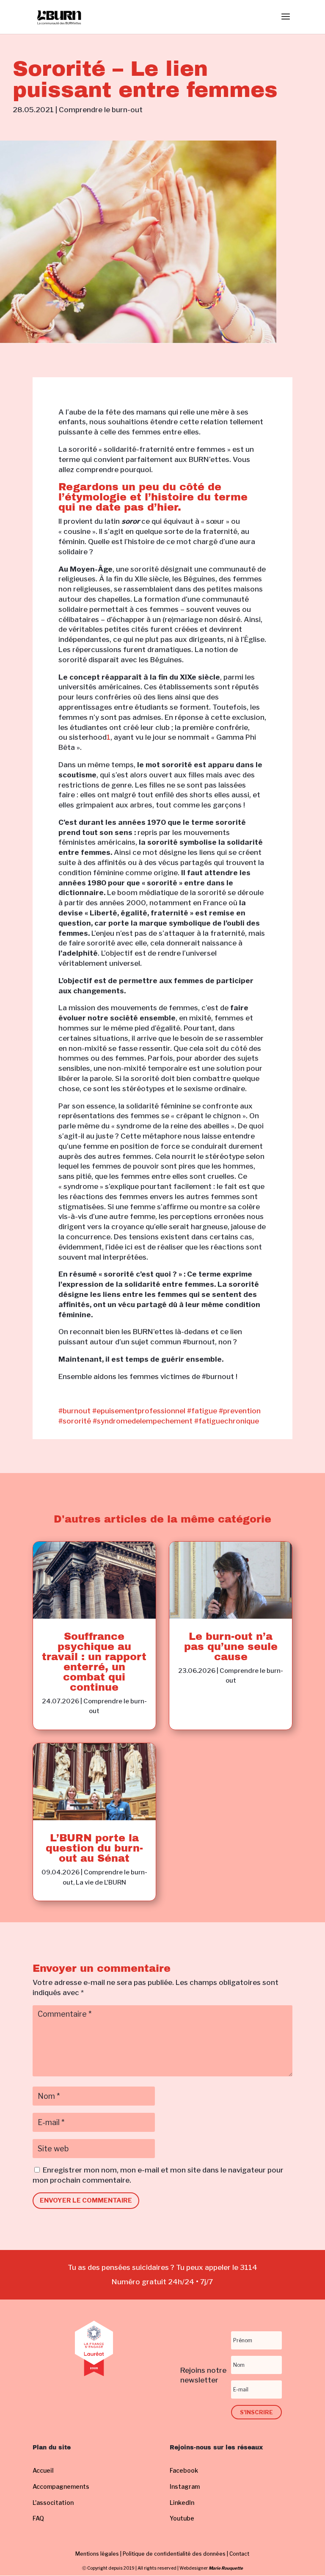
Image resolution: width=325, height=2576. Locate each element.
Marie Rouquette (226, 2568)
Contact (239, 2554)
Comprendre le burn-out (101, 110)
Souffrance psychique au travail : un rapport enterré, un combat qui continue (94, 1662)
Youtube (182, 2518)
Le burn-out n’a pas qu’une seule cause (231, 1647)
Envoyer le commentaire (86, 2200)
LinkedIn (182, 2503)
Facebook (184, 2470)
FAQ (38, 2518)
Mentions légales (97, 2554)
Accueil (43, 2470)
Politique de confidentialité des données (174, 2554)
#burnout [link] (74, 1411)
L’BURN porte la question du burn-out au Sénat (94, 1848)
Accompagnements (61, 2486)
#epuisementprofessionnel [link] (139, 1411)
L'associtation (53, 2503)
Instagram (185, 2486)
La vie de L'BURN (101, 1882)
